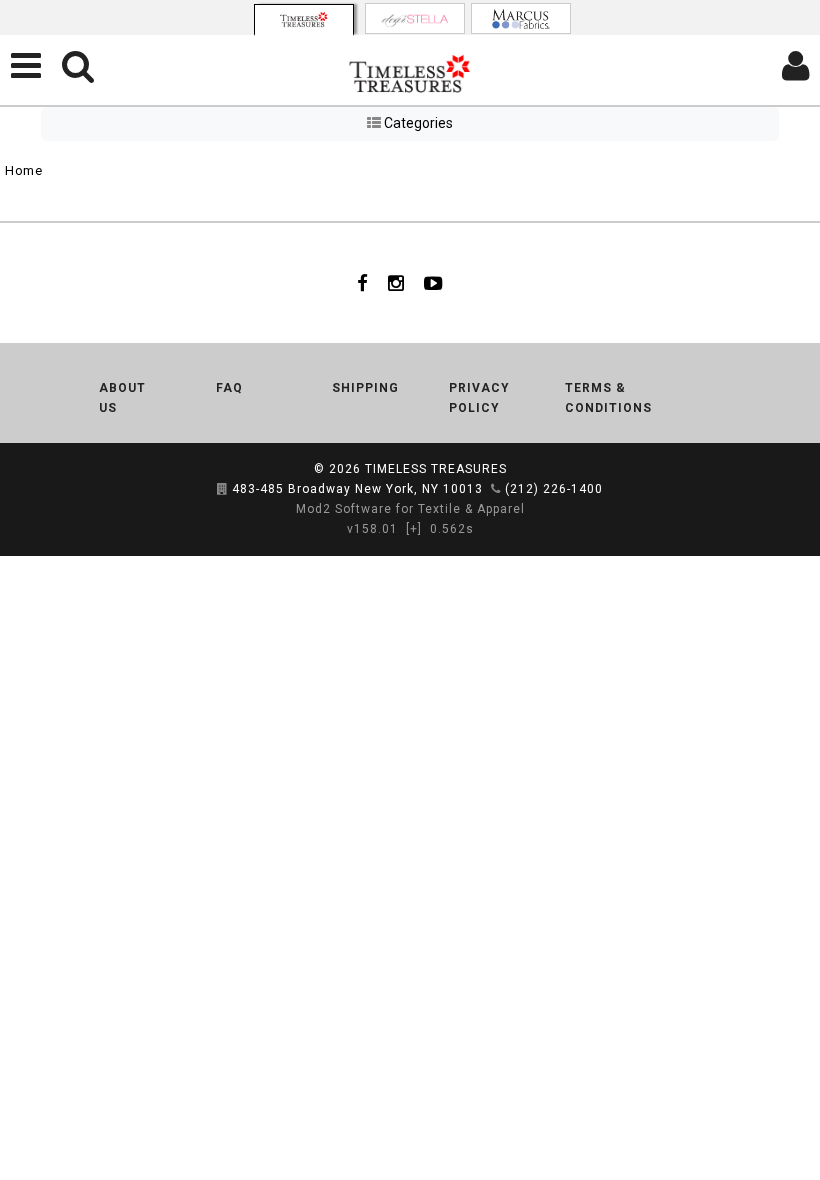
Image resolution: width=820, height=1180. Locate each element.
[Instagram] (396, 283)
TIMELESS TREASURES (436, 469)
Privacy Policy (479, 398)
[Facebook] (362, 283)
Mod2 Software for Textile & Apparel (410, 509)
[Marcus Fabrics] (521, 18)
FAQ (229, 388)
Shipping (365, 388)
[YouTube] (433, 283)
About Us (122, 398)
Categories (417, 123)
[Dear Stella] (415, 18)
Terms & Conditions (608, 398)
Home (23, 170)
